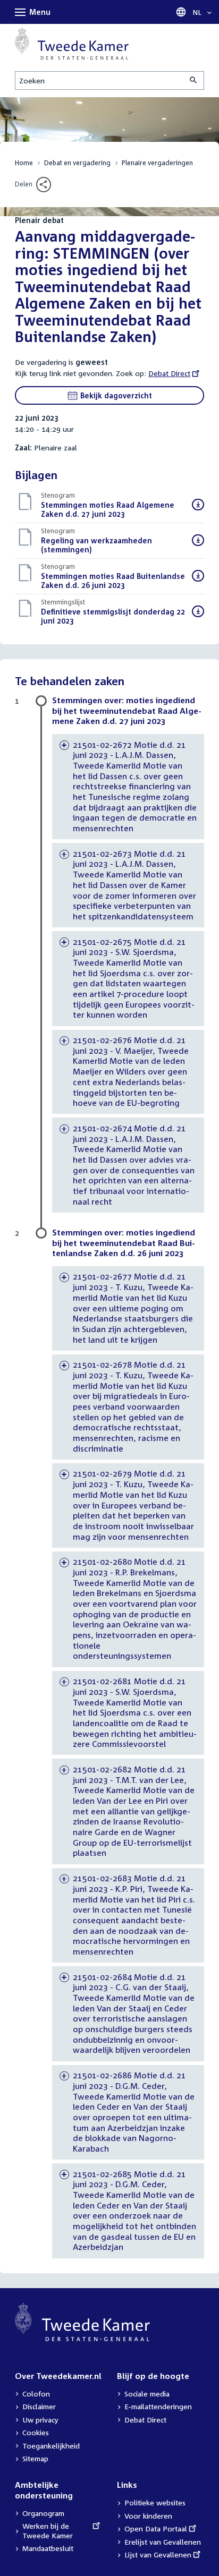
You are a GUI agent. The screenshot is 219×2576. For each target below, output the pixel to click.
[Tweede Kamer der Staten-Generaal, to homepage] (72, 44)
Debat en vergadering (77, 163)
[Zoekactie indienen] (194, 80)
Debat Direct (169, 373)
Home (24, 163)
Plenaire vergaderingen (157, 163)
